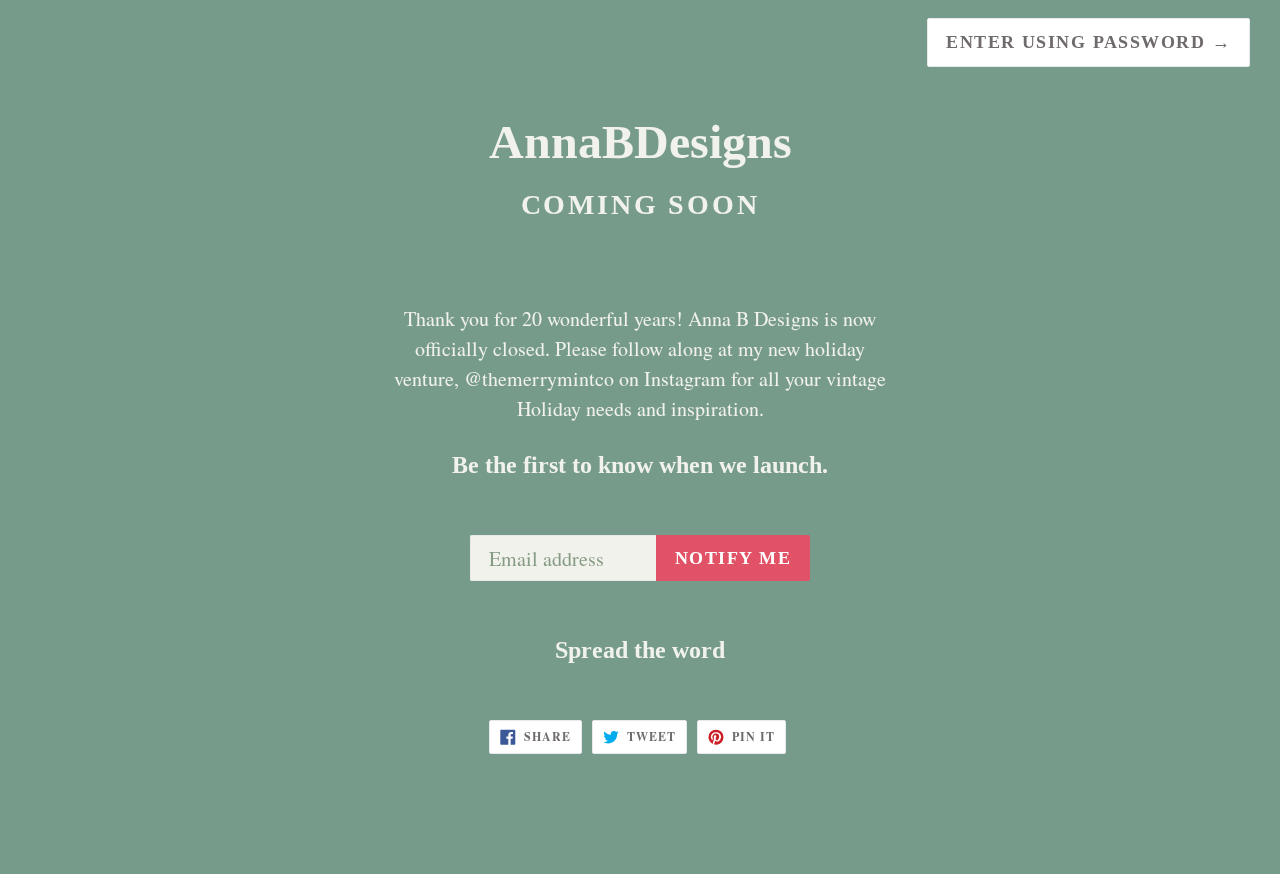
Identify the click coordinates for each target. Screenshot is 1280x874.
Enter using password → (1088, 42)
